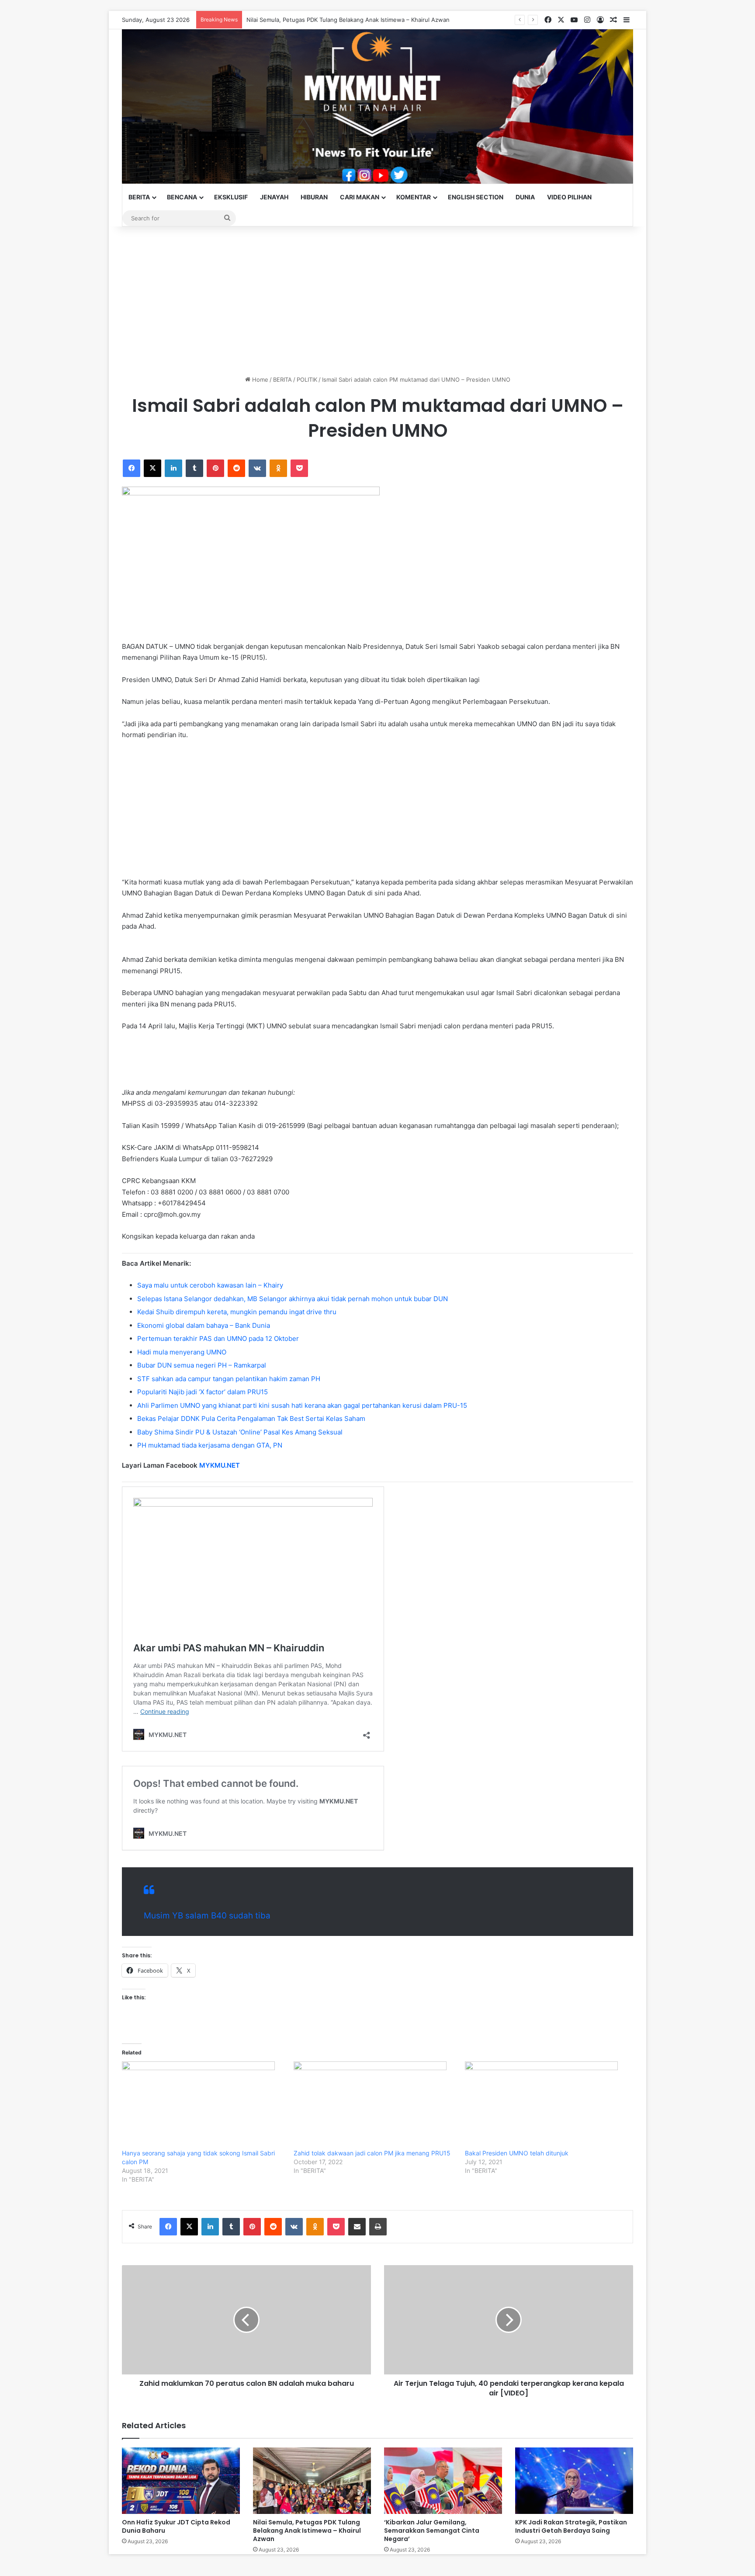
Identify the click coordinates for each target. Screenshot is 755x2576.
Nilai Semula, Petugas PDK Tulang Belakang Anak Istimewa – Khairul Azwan (348, 20)
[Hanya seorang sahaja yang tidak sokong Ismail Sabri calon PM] (203, 2105)
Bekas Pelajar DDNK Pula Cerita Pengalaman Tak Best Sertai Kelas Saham (251, 1419)
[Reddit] (236, 468)
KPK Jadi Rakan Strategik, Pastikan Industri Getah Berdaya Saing (571, 2526)
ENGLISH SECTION (476, 197)
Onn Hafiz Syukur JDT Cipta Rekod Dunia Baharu (176, 2526)
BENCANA (182, 197)
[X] (152, 468)
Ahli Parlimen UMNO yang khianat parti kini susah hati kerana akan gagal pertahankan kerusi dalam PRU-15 (302, 1405)
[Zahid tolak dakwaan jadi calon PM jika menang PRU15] (375, 2105)
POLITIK (307, 379)
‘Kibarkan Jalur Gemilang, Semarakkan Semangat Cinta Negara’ (432, 2531)
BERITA (139, 197)
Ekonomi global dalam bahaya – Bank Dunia (204, 1325)
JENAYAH (274, 197)
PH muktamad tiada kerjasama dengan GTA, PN (210, 1445)
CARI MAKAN (360, 197)
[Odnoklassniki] (278, 468)
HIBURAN (314, 197)
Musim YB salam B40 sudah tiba (207, 1916)
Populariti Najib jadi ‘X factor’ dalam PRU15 (203, 1392)
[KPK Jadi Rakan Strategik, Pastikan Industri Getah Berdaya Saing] (574, 2481)
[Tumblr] (194, 468)
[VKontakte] (257, 468)
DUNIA (525, 197)
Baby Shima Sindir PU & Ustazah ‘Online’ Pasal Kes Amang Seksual (240, 1432)
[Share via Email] (357, 2227)
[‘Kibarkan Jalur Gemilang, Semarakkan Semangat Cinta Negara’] (443, 2481)
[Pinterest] (215, 468)
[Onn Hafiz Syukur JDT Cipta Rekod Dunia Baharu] (181, 2481)
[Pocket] (299, 468)
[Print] (378, 2227)
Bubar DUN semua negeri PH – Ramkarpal (202, 1365)
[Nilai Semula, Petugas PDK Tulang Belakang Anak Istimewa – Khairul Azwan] (312, 2481)
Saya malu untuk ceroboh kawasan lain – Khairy (210, 1285)
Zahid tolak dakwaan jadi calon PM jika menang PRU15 (372, 2153)
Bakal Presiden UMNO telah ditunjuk (517, 2153)
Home (259, 379)
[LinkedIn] (173, 468)
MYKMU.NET (220, 1465)
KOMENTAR (414, 197)
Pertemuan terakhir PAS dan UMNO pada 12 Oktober (218, 1338)
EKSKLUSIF (231, 197)
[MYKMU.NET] (377, 106)
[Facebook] (132, 468)
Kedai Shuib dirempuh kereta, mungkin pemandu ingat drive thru (237, 1312)
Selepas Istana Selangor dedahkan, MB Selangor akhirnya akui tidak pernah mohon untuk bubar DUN (293, 1299)
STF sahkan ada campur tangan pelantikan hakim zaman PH (229, 1379)
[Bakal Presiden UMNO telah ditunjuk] (546, 2105)
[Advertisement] (377, 301)
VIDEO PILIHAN (569, 197)
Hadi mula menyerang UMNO (182, 1352)
